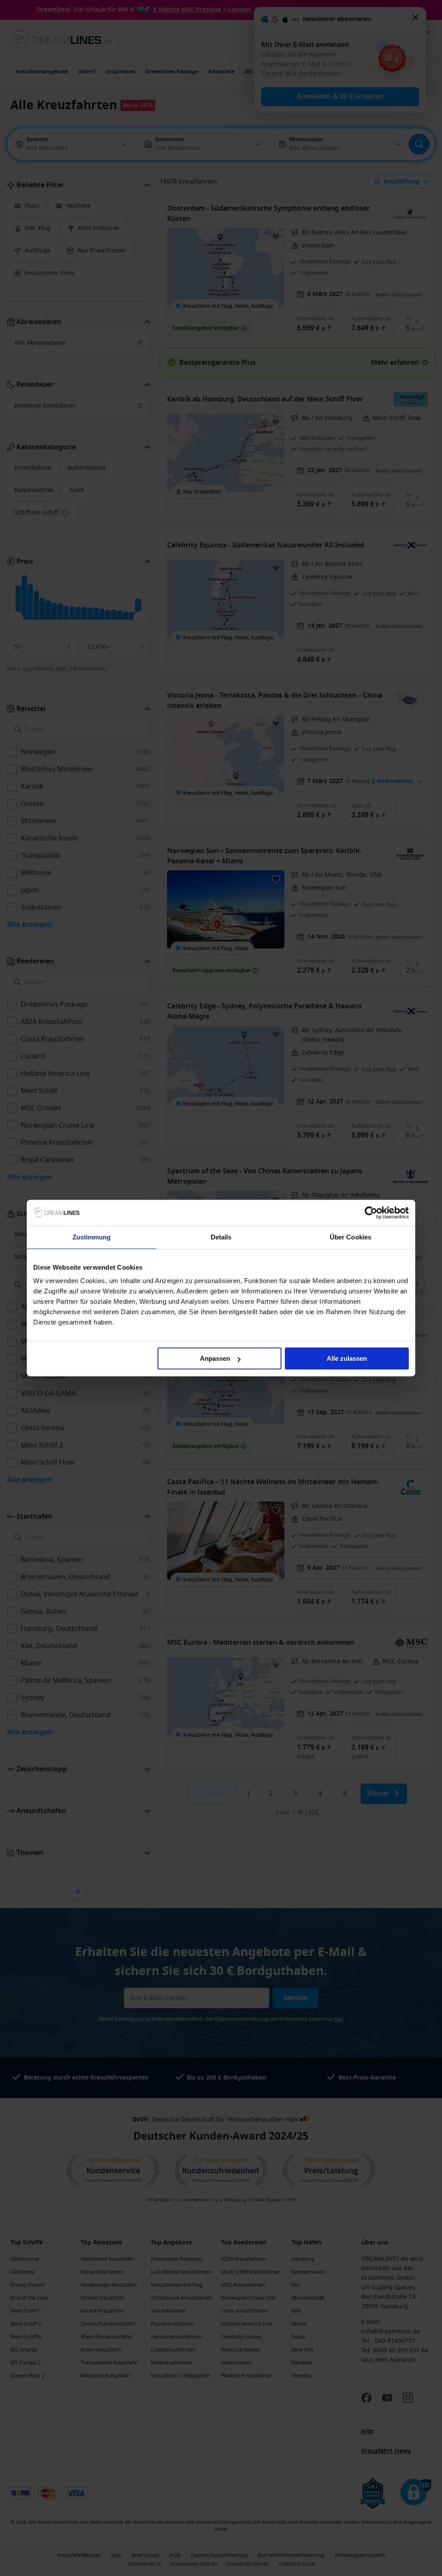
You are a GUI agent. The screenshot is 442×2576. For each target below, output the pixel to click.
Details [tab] (221, 1237)
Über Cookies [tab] (350, 1237)
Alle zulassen (347, 1358)
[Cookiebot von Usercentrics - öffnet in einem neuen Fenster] (371, 1213)
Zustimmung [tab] (92, 1237)
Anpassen (215, 1358)
